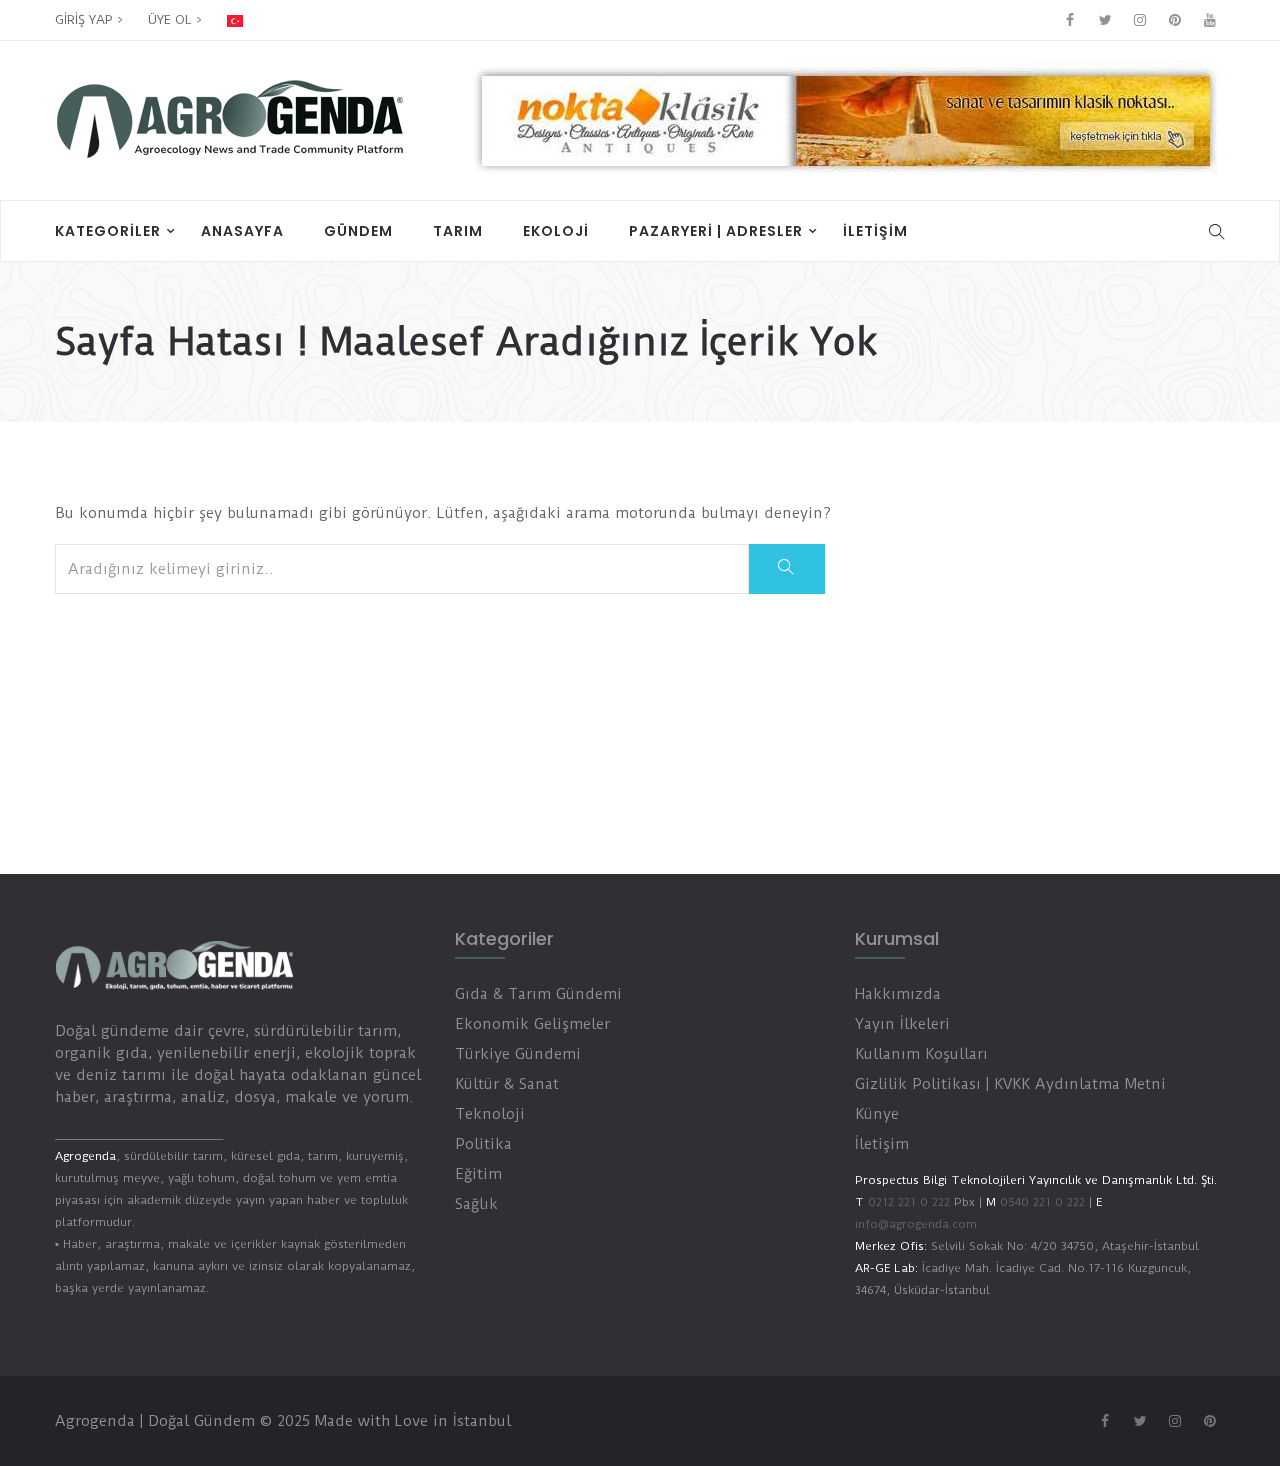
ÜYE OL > (175, 19)
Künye (877, 1114)
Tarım (458, 231)
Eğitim (478, 1174)
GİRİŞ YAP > (89, 19)
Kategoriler (108, 231)
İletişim (875, 231)
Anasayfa (242, 231)
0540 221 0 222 (1040, 1202)
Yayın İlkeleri (902, 1024)
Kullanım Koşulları (921, 1054)
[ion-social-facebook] (1070, 20)
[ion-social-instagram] (1140, 20)
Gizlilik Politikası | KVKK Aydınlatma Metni (1010, 1084)
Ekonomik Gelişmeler (532, 1024)
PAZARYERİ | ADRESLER (716, 231)
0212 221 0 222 (909, 1202)
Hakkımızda (898, 994)
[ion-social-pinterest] (1175, 20)
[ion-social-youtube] (1210, 20)
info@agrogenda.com (916, 1224)
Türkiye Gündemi (518, 1054)
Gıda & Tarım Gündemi (538, 994)
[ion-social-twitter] (1105, 20)
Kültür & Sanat (507, 1084)
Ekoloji (556, 231)
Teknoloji (490, 1114)
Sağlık (476, 1204)
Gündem (358, 231)
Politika (483, 1144)
